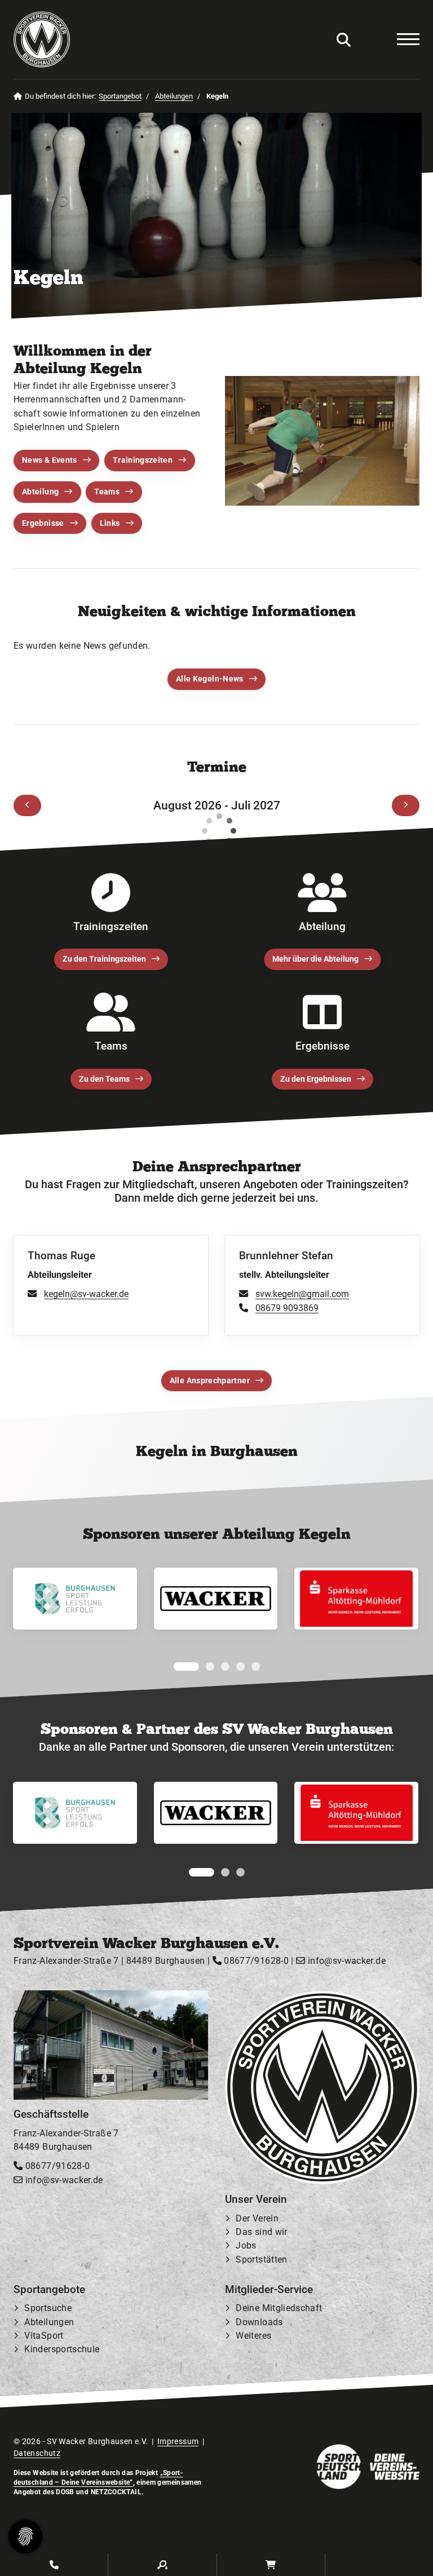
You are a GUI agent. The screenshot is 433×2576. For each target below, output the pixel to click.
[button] (178, 1667)
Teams (107, 492)
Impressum (178, 2441)
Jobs (246, 2246)
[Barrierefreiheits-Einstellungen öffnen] (374, 40)
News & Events (50, 460)
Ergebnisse (43, 523)
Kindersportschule (62, 2350)
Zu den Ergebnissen (316, 1079)
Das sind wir (261, 2232)
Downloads (259, 2323)
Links (110, 523)
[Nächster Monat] (406, 805)
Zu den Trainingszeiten (104, 959)
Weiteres (253, 2336)
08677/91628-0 (255, 1961)
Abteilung (40, 492)
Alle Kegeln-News (210, 679)
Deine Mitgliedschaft (279, 2309)
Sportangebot (120, 96)
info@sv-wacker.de (345, 1961)
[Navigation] (403, 39)
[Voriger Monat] (27, 805)
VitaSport (44, 2336)
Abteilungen (174, 96)
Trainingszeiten (143, 460)
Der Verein (257, 2219)
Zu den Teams (104, 1079)
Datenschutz (37, 2454)
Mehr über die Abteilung (315, 959)
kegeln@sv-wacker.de (86, 1294)
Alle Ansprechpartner (210, 1381)
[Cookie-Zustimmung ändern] (25, 2537)
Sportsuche (48, 2309)
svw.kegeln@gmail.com (302, 1294)
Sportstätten (261, 2259)
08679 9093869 (287, 1307)
